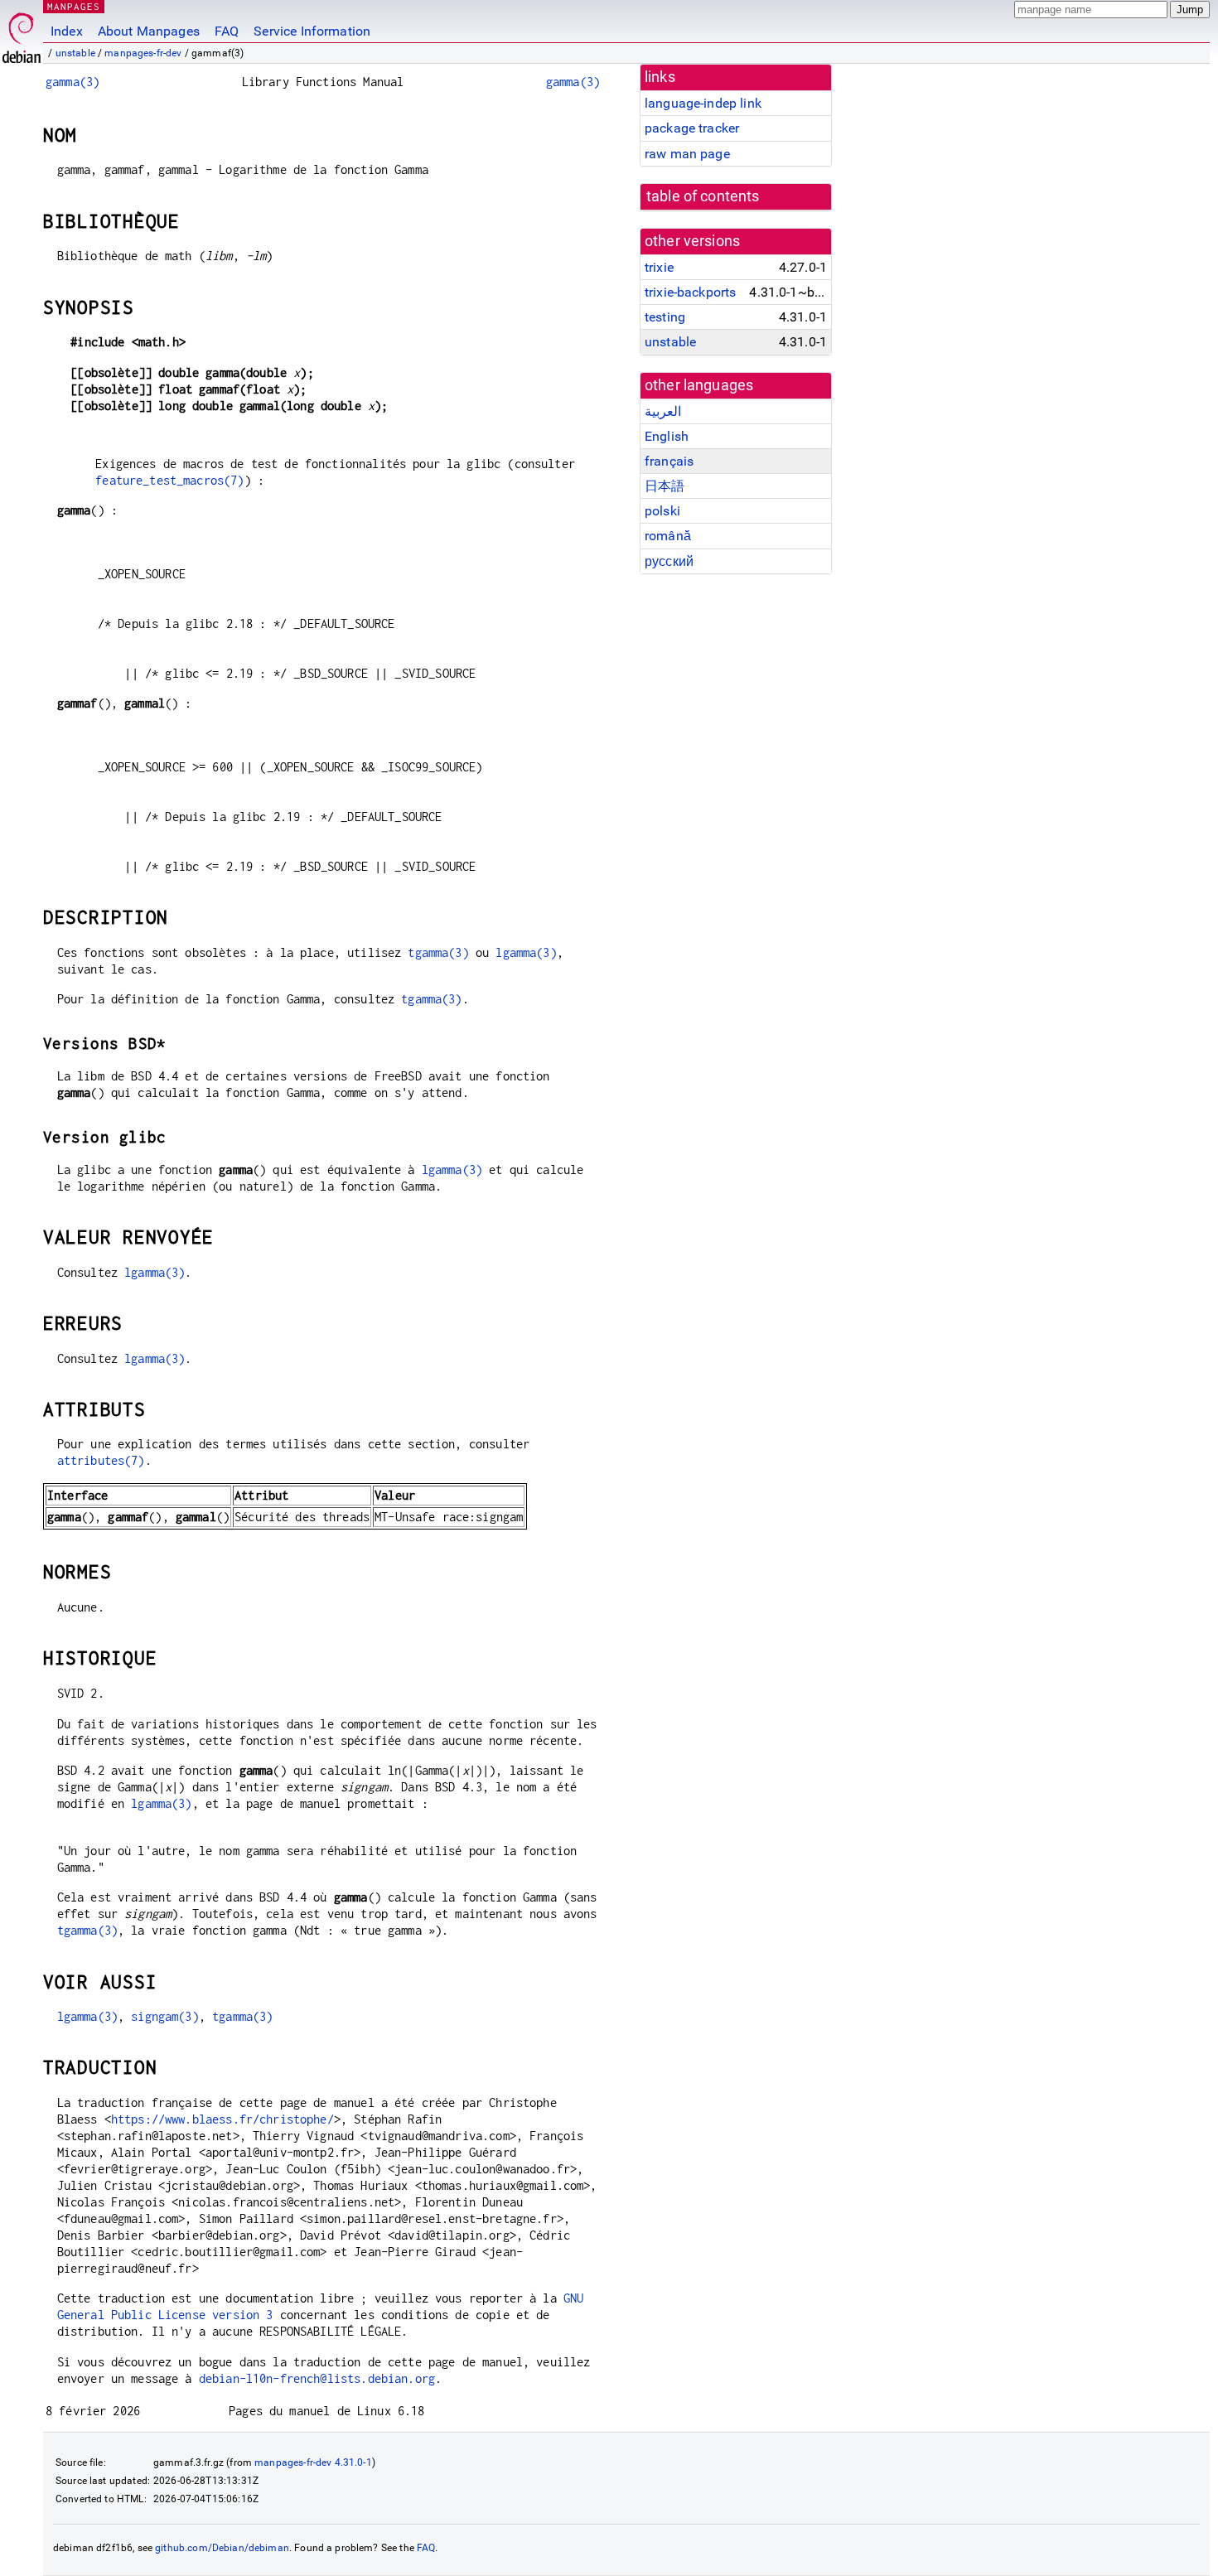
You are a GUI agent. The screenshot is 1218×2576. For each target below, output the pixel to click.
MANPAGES (74, 6)
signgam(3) (165, 2016)
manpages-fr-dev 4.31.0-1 (313, 2462)
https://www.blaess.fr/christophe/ (222, 2119)
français (669, 461)
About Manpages (149, 31)
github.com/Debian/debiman (222, 2548)
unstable (75, 53)
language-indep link (703, 103)
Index (67, 31)
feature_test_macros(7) (169, 480)
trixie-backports (690, 292)
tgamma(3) (438, 952)
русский (669, 561)
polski (662, 511)
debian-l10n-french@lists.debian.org (317, 2378)
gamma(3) (72, 82)
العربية (663, 411)
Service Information (312, 31)
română (668, 536)
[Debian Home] (22, 34)
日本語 (665, 486)
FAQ (227, 31)
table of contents (703, 196)
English (667, 436)
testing (665, 317)
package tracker (692, 128)
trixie (659, 267)
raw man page (687, 154)
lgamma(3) (526, 952)
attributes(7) (101, 1460)
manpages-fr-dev (143, 53)
